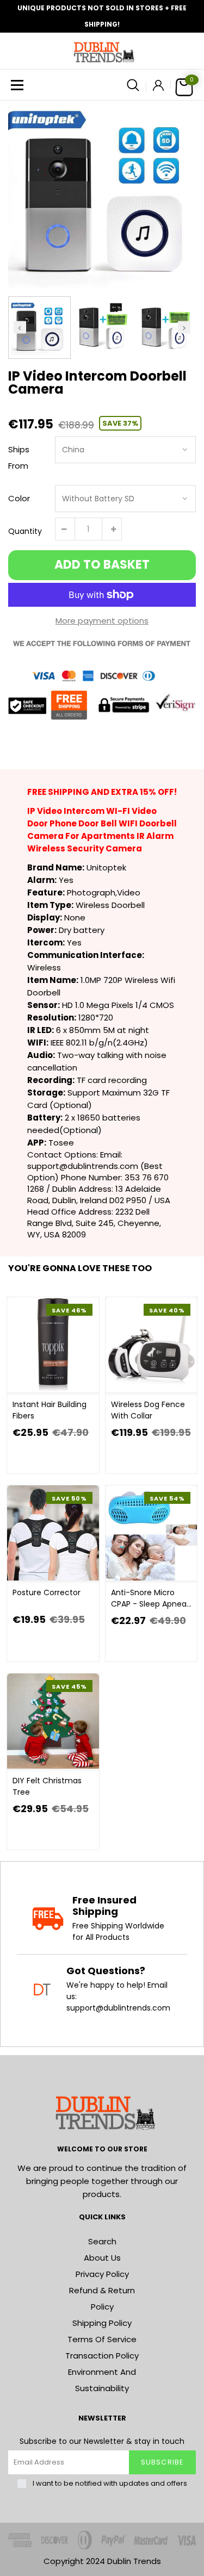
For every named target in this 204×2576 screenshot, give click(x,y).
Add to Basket (102, 565)
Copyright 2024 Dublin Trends (102, 2561)
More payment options (102, 621)
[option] (102, 194)
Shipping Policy (102, 2323)
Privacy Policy (102, 2274)
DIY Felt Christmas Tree (47, 1786)
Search (102, 2241)
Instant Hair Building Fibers (50, 1410)
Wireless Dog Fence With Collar (148, 1410)
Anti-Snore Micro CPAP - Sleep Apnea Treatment (149, 1598)
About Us (102, 2258)
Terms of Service (102, 2339)
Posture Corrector (47, 1592)
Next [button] (184, 328)
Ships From (19, 458)
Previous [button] (20, 328)
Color (19, 498)
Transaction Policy (102, 2356)
